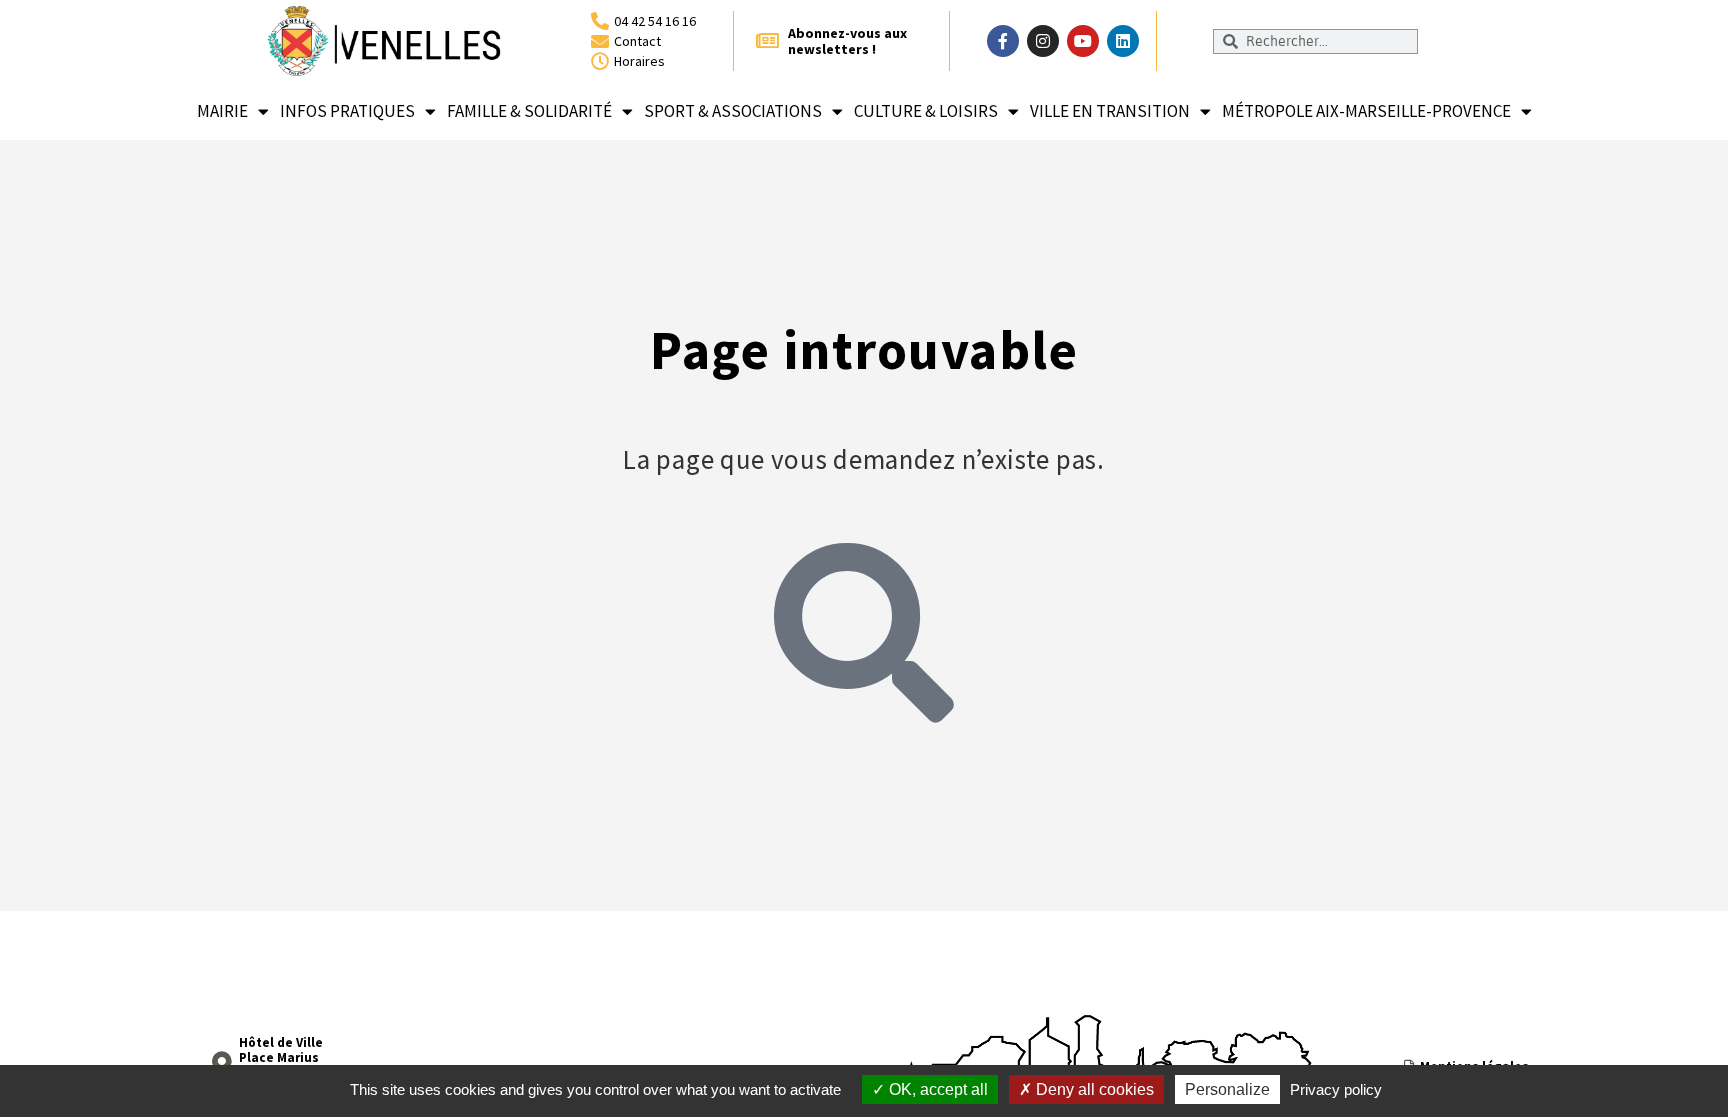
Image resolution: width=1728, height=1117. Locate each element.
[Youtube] (1083, 41)
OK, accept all (936, 1089)
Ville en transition (1110, 111)
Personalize (1227, 1089)
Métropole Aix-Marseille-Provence (1366, 111)
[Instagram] (1043, 41)
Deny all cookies (1093, 1089)
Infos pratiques (347, 111)
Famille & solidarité (529, 111)
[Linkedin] (1123, 41)
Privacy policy (1336, 1089)
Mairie (222, 111)
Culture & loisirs (926, 111)
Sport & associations (733, 111)
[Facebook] (1003, 41)
